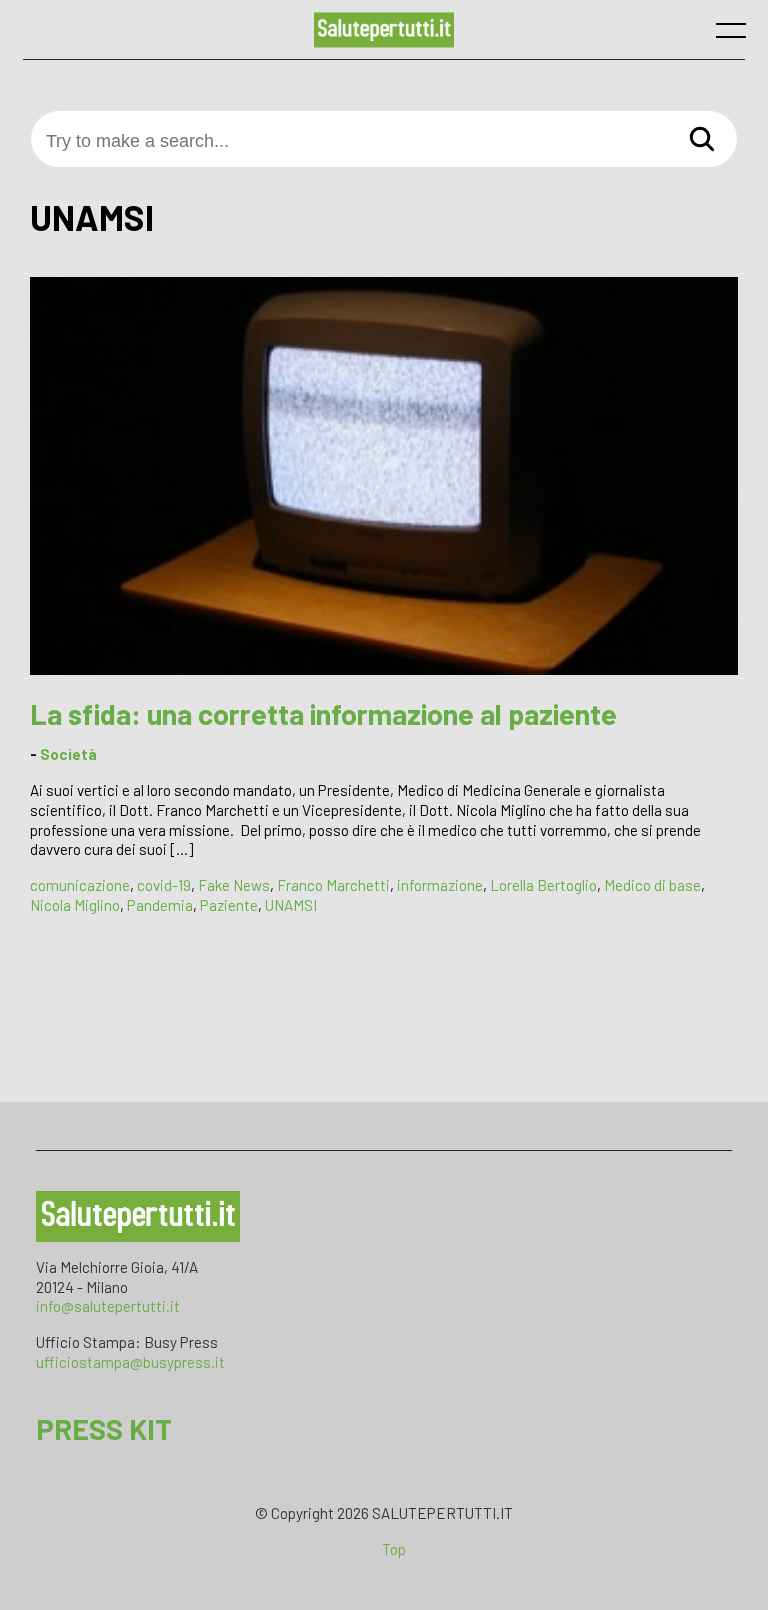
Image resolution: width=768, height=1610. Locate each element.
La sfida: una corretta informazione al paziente (323, 713)
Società (68, 754)
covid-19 (164, 885)
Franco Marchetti (333, 885)
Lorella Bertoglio (543, 885)
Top (394, 1549)
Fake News (234, 885)
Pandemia (160, 905)
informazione (440, 885)
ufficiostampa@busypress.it (130, 1362)
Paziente (229, 905)
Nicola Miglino (75, 905)
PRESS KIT (104, 1428)
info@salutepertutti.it (108, 1306)
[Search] (702, 140)
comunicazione (80, 885)
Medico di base (652, 885)
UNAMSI (291, 905)
